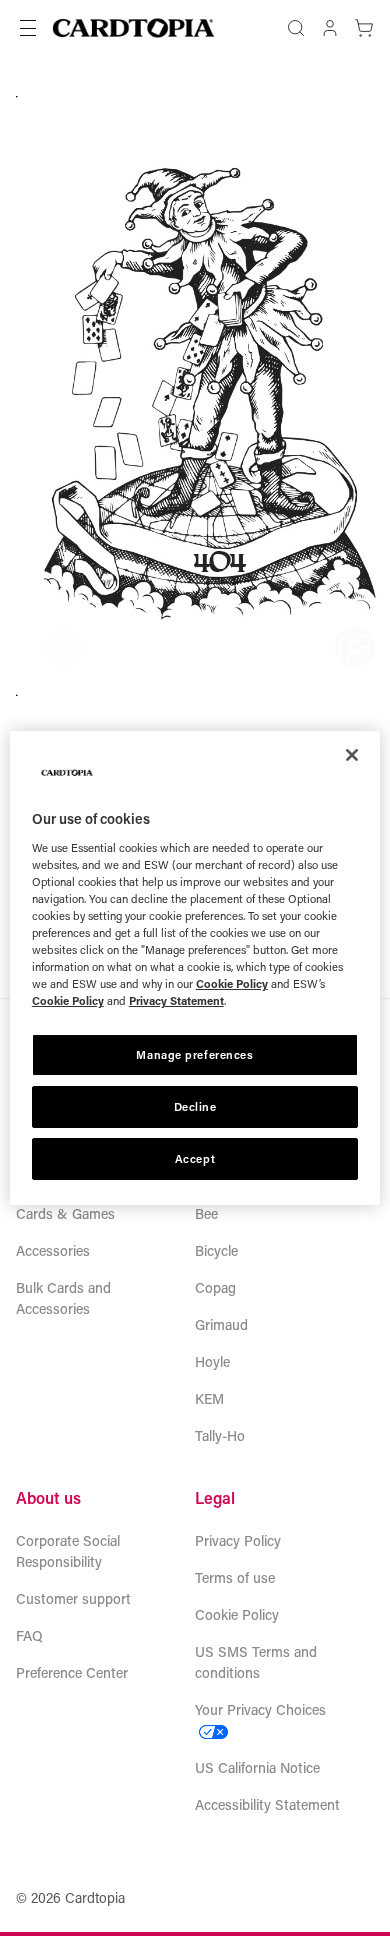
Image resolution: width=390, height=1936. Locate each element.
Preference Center (72, 1672)
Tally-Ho (220, 1435)
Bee (206, 1213)
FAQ (29, 1635)
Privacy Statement (176, 1000)
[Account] (330, 28)
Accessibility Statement (267, 1804)
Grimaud (221, 1324)
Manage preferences (194, 1054)
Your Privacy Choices (260, 1709)
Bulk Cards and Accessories (63, 1298)
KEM (209, 1398)
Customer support (73, 1598)
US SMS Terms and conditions (256, 1662)
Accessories (53, 1250)
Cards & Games (65, 1213)
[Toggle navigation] (28, 28)
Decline (195, 1106)
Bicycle (216, 1250)
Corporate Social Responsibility (68, 1551)
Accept (195, 1158)
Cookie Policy (237, 1614)
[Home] (133, 28)
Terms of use (235, 1577)
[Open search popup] (296, 28)
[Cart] (364, 28)
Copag (215, 1287)
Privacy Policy (238, 1540)
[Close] (352, 755)
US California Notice (257, 1767)
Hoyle (212, 1361)
